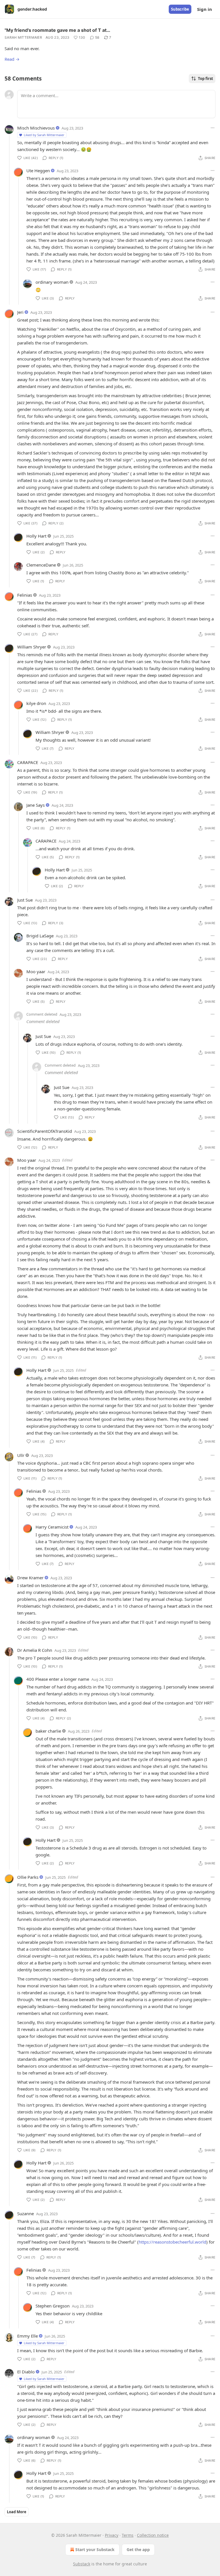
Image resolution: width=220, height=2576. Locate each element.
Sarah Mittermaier (23, 37)
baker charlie (48, 1731)
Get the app (138, 2549)
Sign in (205, 9)
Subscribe (180, 9)
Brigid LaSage (40, 936)
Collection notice (153, 2535)
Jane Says (36, 805)
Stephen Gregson (53, 2306)
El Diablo (26, 2372)
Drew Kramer (30, 1578)
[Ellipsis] (213, 128)
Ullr (21, 1455)
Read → (12, 59)
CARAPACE (28, 762)
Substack (82, 2564)
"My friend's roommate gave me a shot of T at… (57, 30)
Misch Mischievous (36, 128)
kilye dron (36, 703)
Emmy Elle (27, 2336)
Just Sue (25, 900)
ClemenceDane (41, 565)
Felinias (25, 595)
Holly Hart (36, 536)
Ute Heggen (38, 171)
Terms (128, 2535)
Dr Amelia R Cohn (35, 1650)
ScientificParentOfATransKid (45, 1131)
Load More (17, 2512)
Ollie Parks (28, 1877)
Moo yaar (36, 971)
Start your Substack (95, 2549)
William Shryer (32, 647)
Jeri (20, 312)
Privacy (112, 2535)
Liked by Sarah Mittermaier (44, 135)
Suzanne (25, 2213)
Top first (206, 79)
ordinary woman (52, 282)
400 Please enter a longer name (58, 1679)
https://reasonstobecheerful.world (172, 2242)
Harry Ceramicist (52, 1527)
